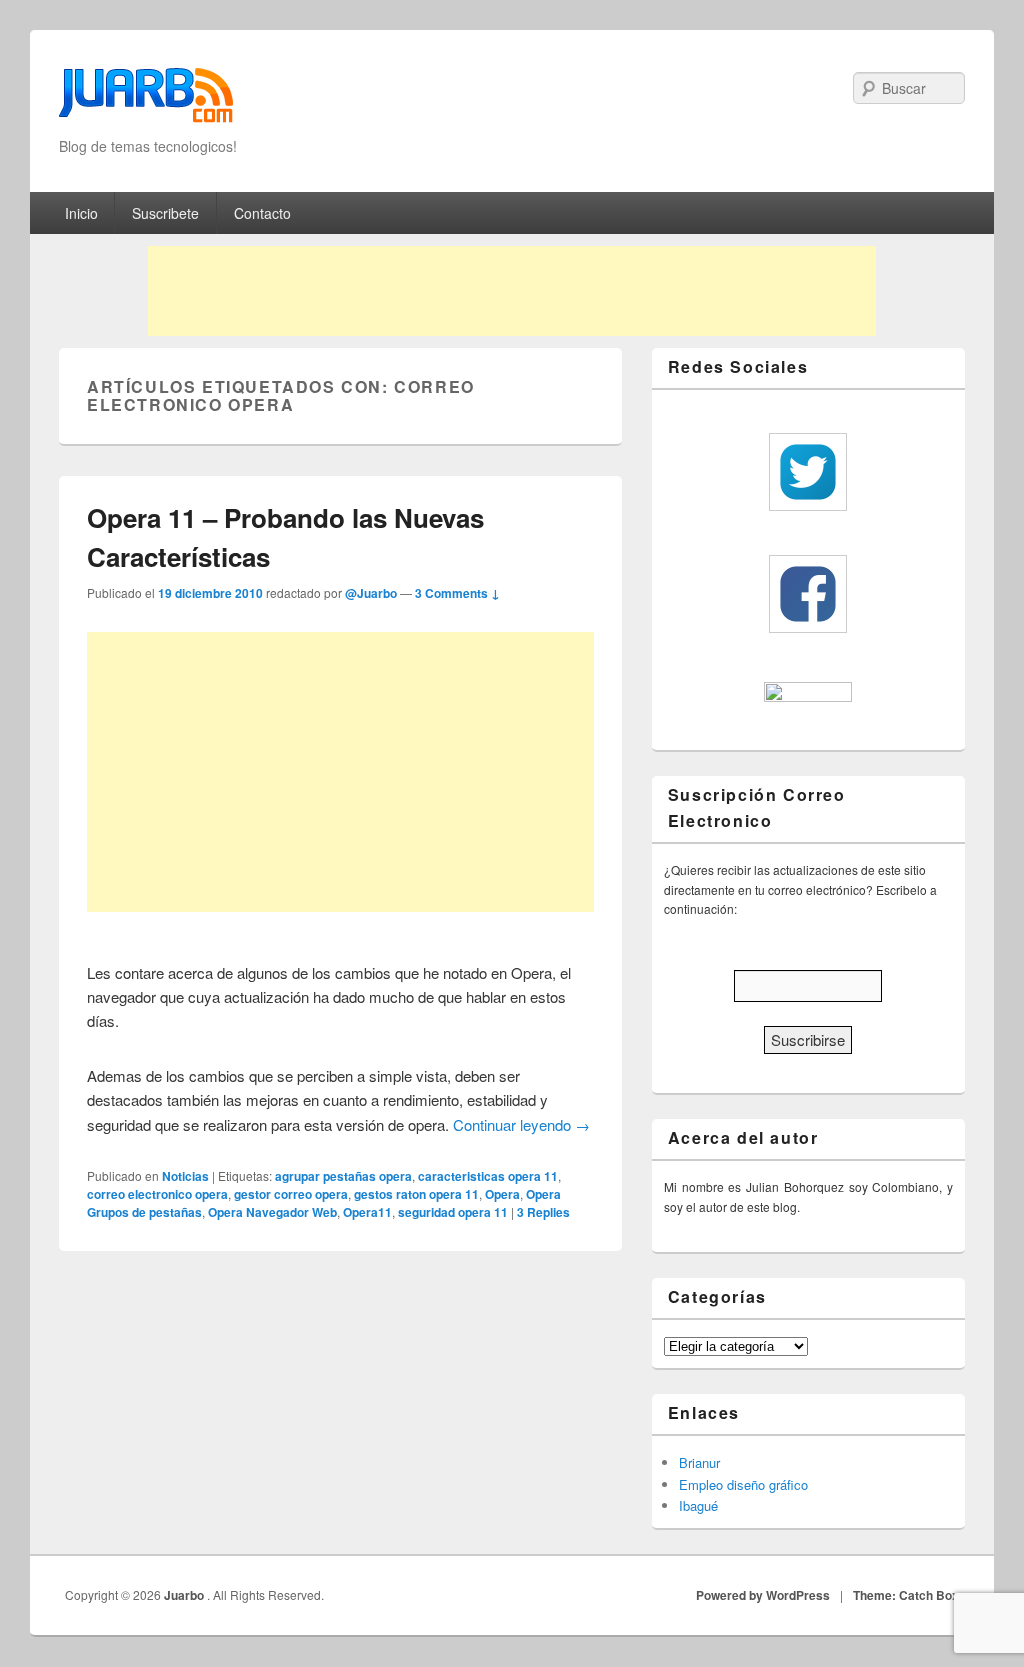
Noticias (185, 1176)
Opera (502, 1194)
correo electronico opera (157, 1194)
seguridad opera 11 (453, 1212)
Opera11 (367, 1212)
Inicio (81, 213)
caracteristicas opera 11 (488, 1176)
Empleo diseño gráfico (743, 1484)
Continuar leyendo (521, 1124)
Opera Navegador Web (272, 1212)
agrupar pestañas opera (343, 1176)
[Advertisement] (512, 291)
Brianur (699, 1462)
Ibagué (698, 1505)
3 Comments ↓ (457, 593)
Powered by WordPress (763, 1595)
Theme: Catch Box (906, 1595)
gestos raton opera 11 (416, 1194)
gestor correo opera (291, 1194)
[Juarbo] (146, 101)
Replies (543, 1212)
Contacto (262, 213)
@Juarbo (371, 593)
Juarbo (185, 1595)
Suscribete (165, 213)
